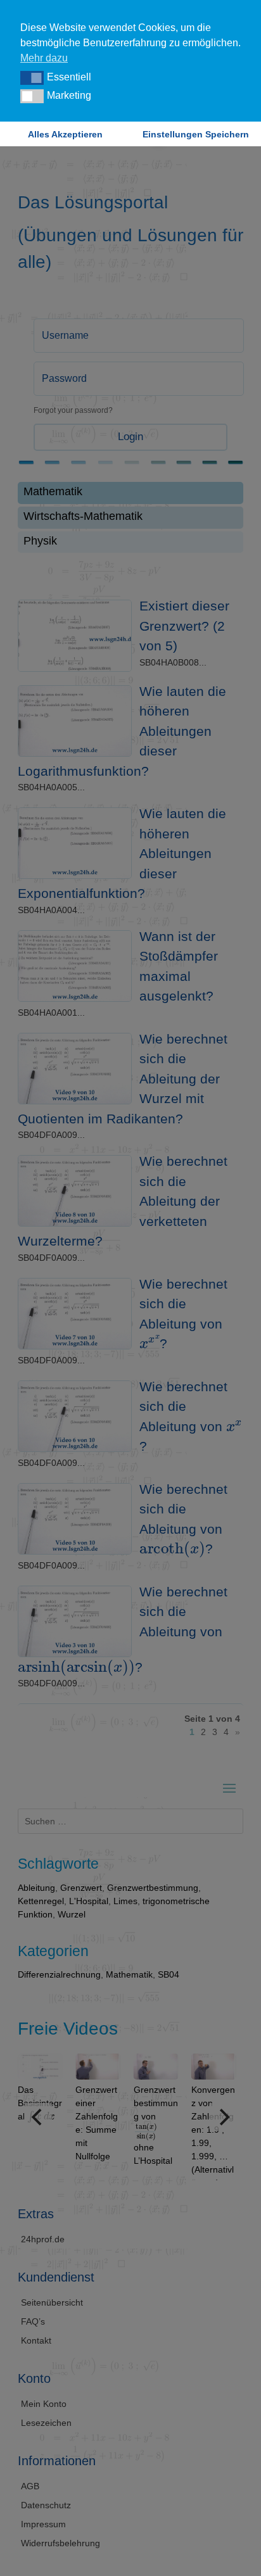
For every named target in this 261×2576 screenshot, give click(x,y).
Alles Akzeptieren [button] (65, 134)
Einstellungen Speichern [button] (196, 134)
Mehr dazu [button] (44, 58)
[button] (32, 78)
